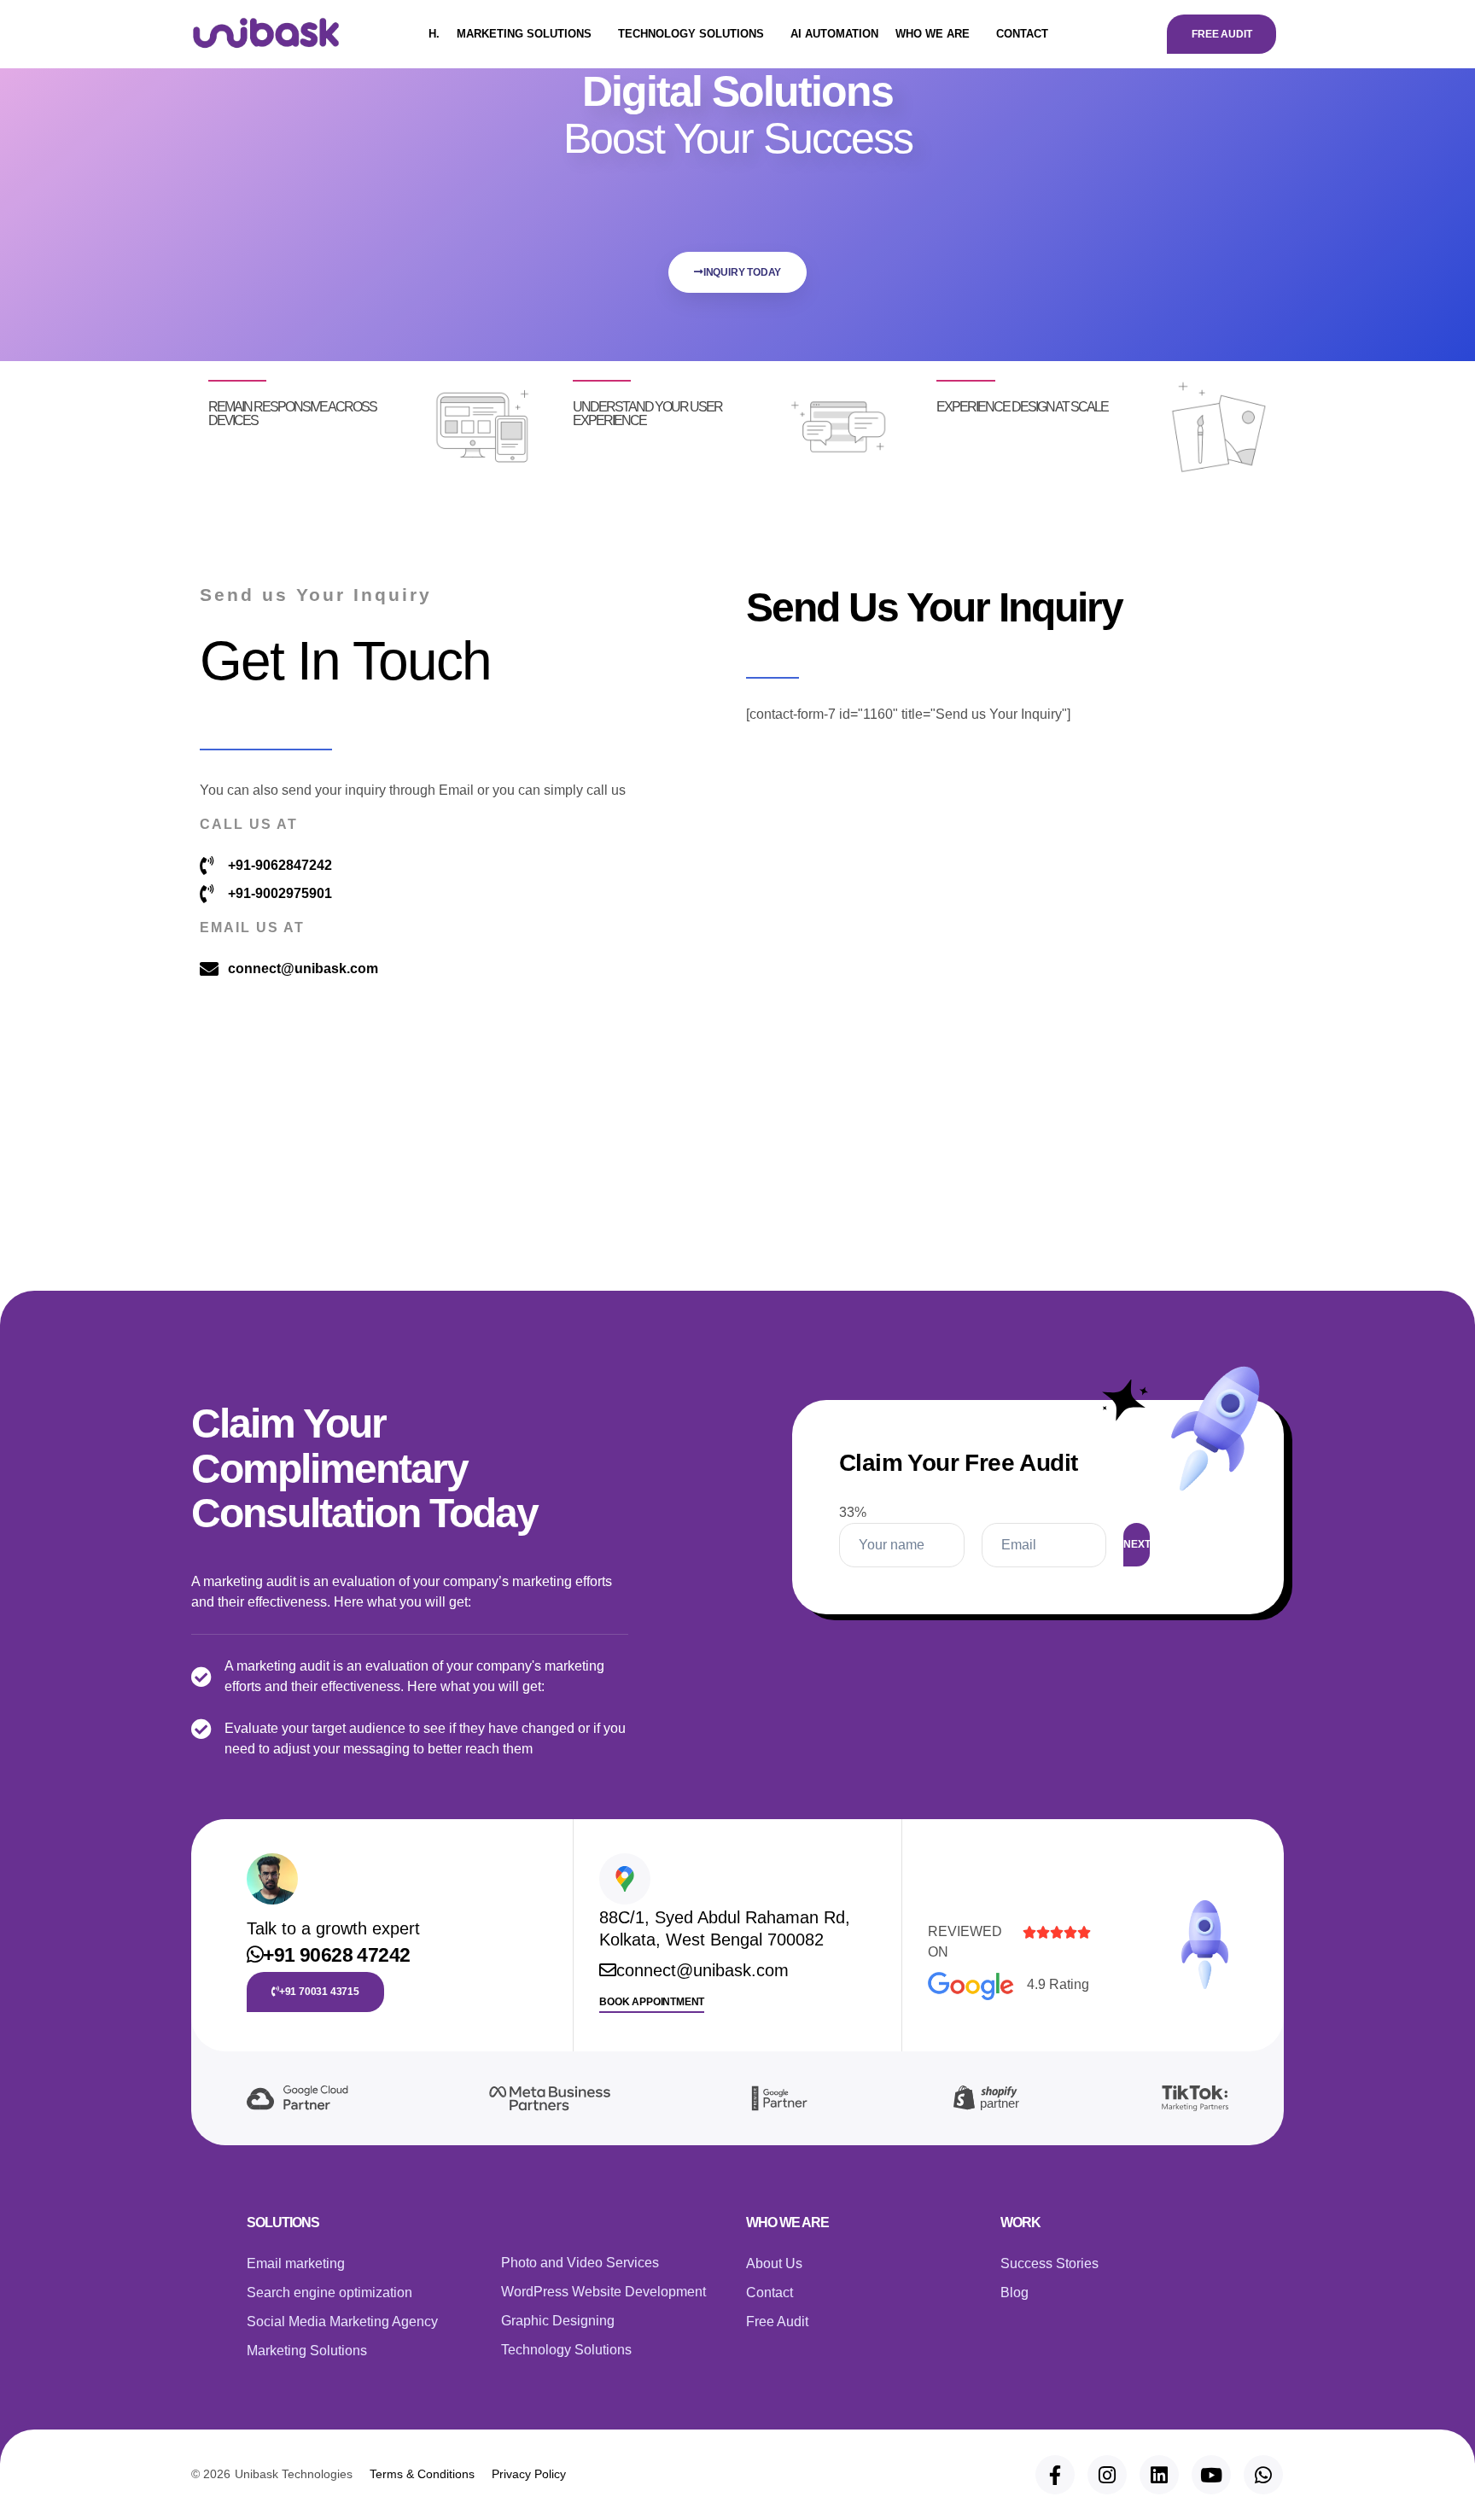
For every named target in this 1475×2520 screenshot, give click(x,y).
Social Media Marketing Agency (342, 2322)
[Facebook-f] (1055, 2475)
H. (434, 34)
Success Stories (1049, 2263)
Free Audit (777, 2322)
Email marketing (296, 2263)
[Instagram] (1107, 2475)
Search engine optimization (329, 2292)
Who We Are (933, 34)
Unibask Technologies (294, 2474)
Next (1137, 1544)
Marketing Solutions (524, 34)
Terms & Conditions (422, 2474)
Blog (1014, 2292)
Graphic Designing (558, 2321)
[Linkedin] (1159, 2475)
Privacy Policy (529, 2474)
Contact (1022, 34)
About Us (774, 2263)
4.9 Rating (1058, 1984)
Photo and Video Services (580, 2263)
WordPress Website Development (603, 2292)
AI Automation (834, 34)
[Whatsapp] (1263, 2475)
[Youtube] (1211, 2475)
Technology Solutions (691, 34)
